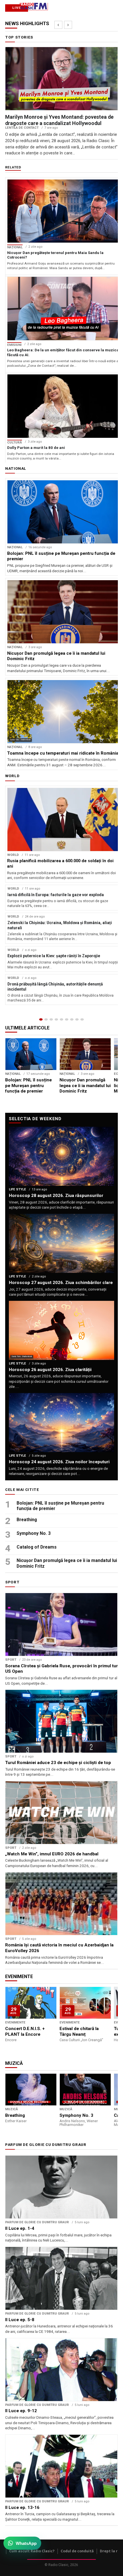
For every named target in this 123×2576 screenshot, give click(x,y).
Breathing (27, 1520)
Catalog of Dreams (37, 1547)
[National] (46, 1019)
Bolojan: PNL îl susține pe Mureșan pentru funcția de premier (60, 1506)
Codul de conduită (77, 2551)
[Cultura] (61, 1019)
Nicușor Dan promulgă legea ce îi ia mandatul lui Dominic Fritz (67, 1563)
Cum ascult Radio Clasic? (32, 2551)
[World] (51, 1019)
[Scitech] (72, 1019)
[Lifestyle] (67, 1019)
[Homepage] (41, 1019)
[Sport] (77, 1019)
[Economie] (56, 1019)
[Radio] (82, 1019)
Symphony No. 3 (34, 1533)
